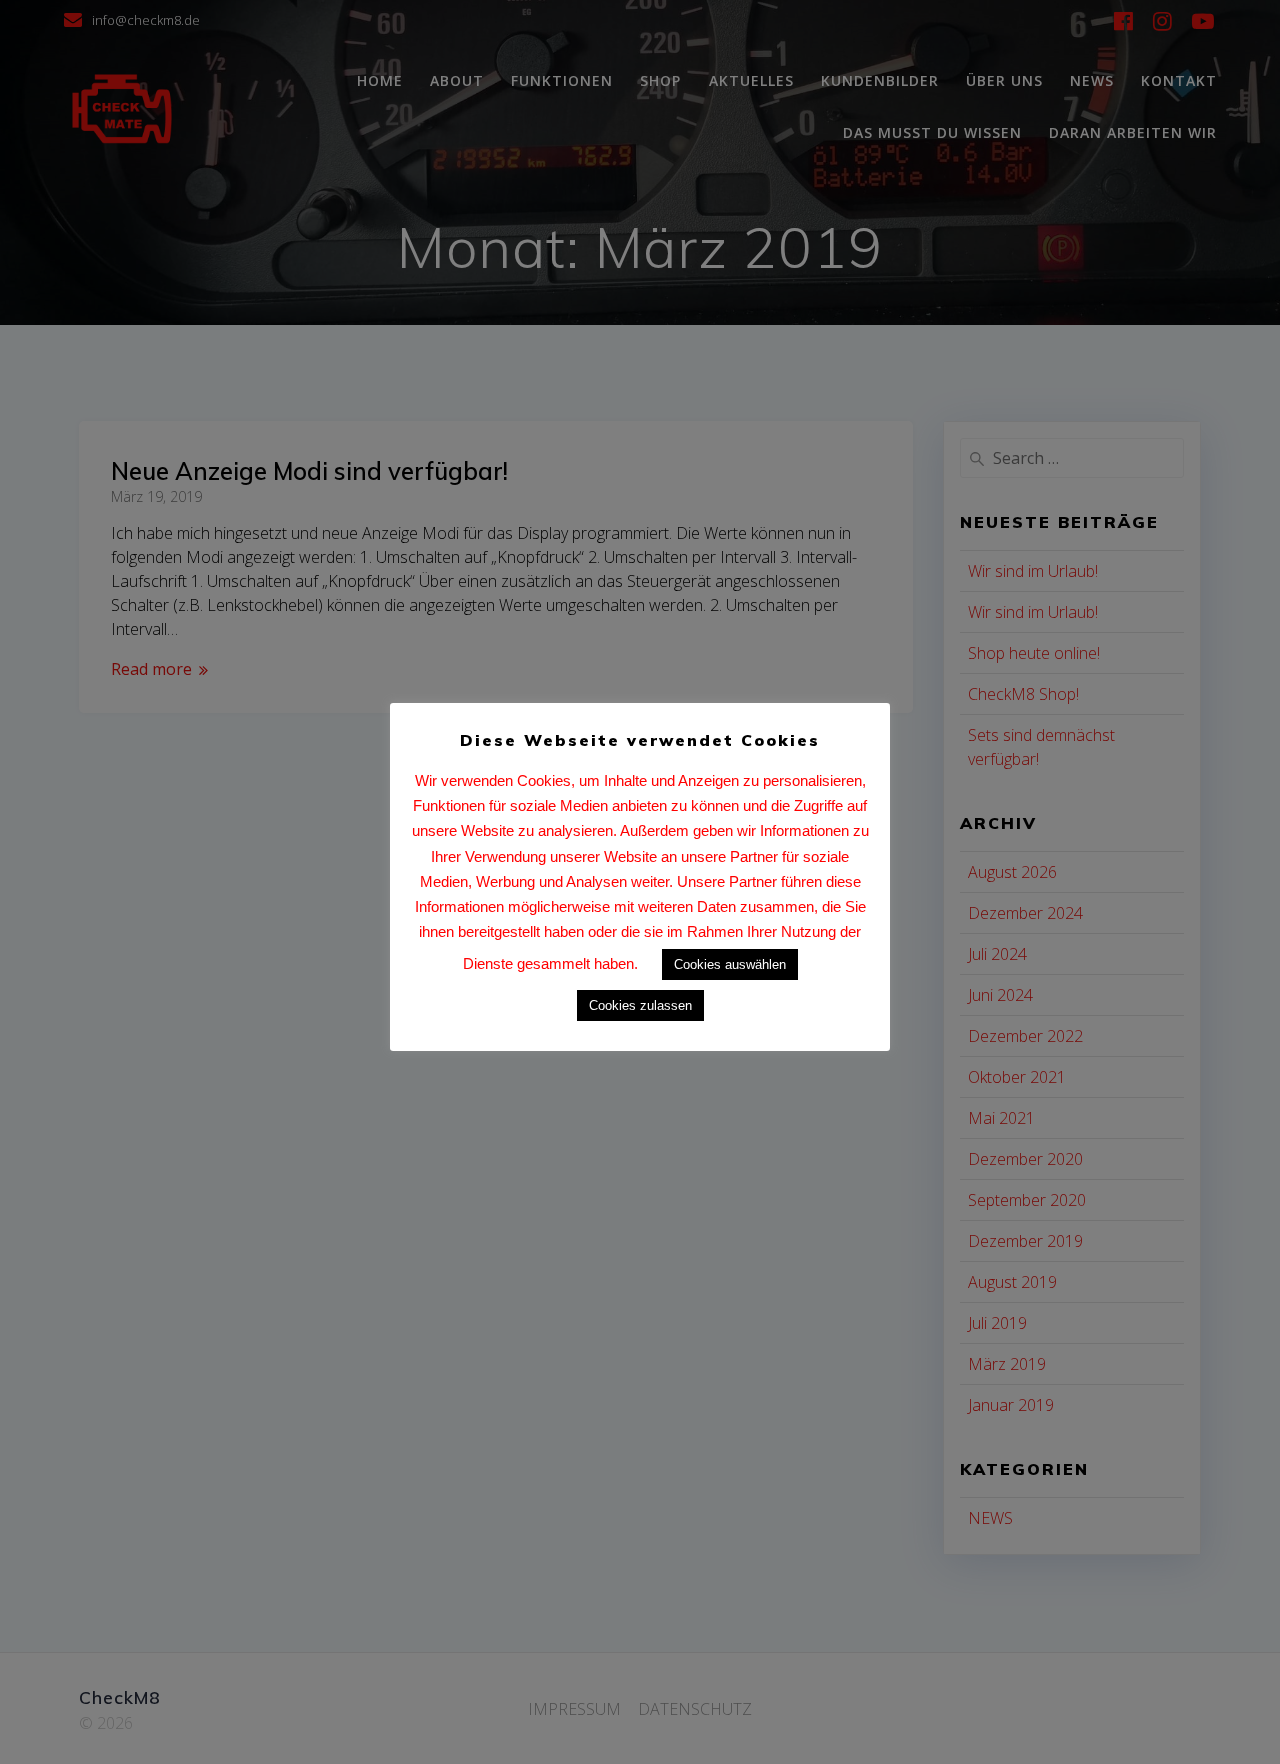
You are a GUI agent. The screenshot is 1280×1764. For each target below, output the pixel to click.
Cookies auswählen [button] (730, 964)
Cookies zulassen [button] (640, 1005)
